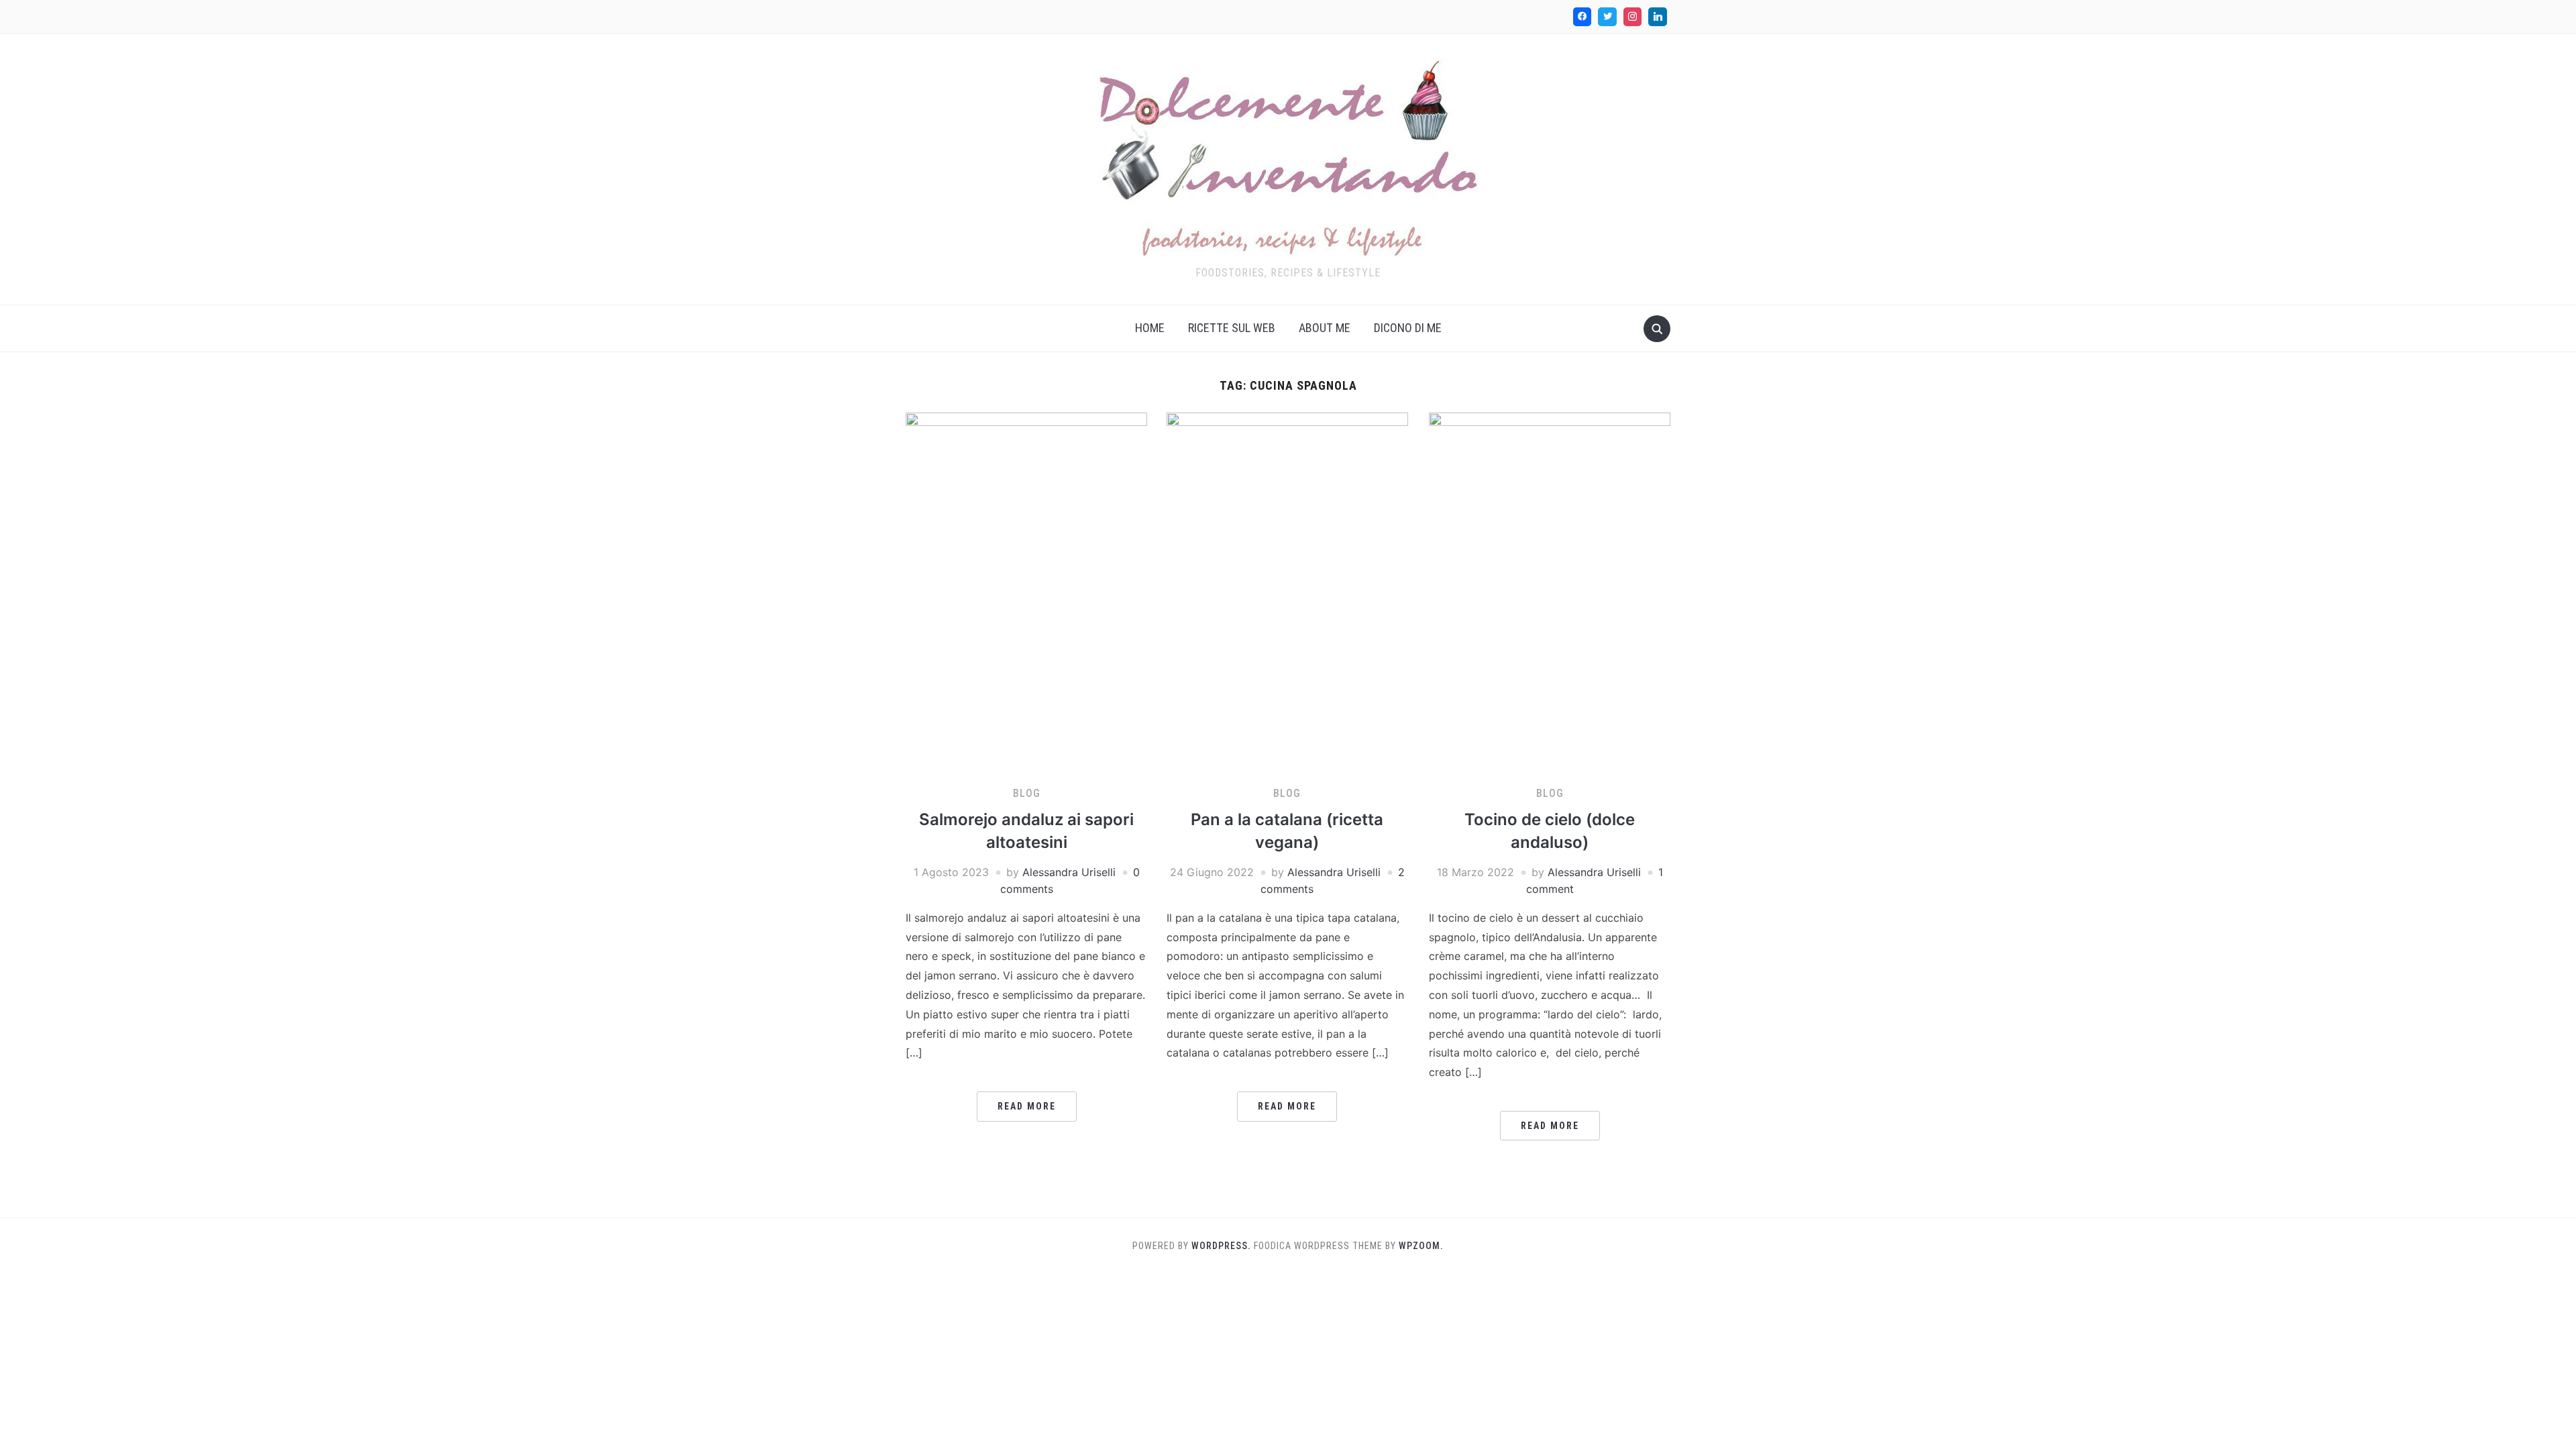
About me (1325, 328)
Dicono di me (1408, 328)
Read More (1027, 1106)
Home (1150, 328)
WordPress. (1221, 1246)
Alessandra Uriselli (1069, 872)
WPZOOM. (1421, 1246)
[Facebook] (1582, 17)
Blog (1027, 793)
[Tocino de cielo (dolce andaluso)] (1550, 592)
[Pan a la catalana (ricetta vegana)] (1287, 592)
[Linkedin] (1658, 17)
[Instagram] (1633, 17)
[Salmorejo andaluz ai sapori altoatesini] (1026, 592)
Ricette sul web (1232, 328)
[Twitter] (1607, 17)
